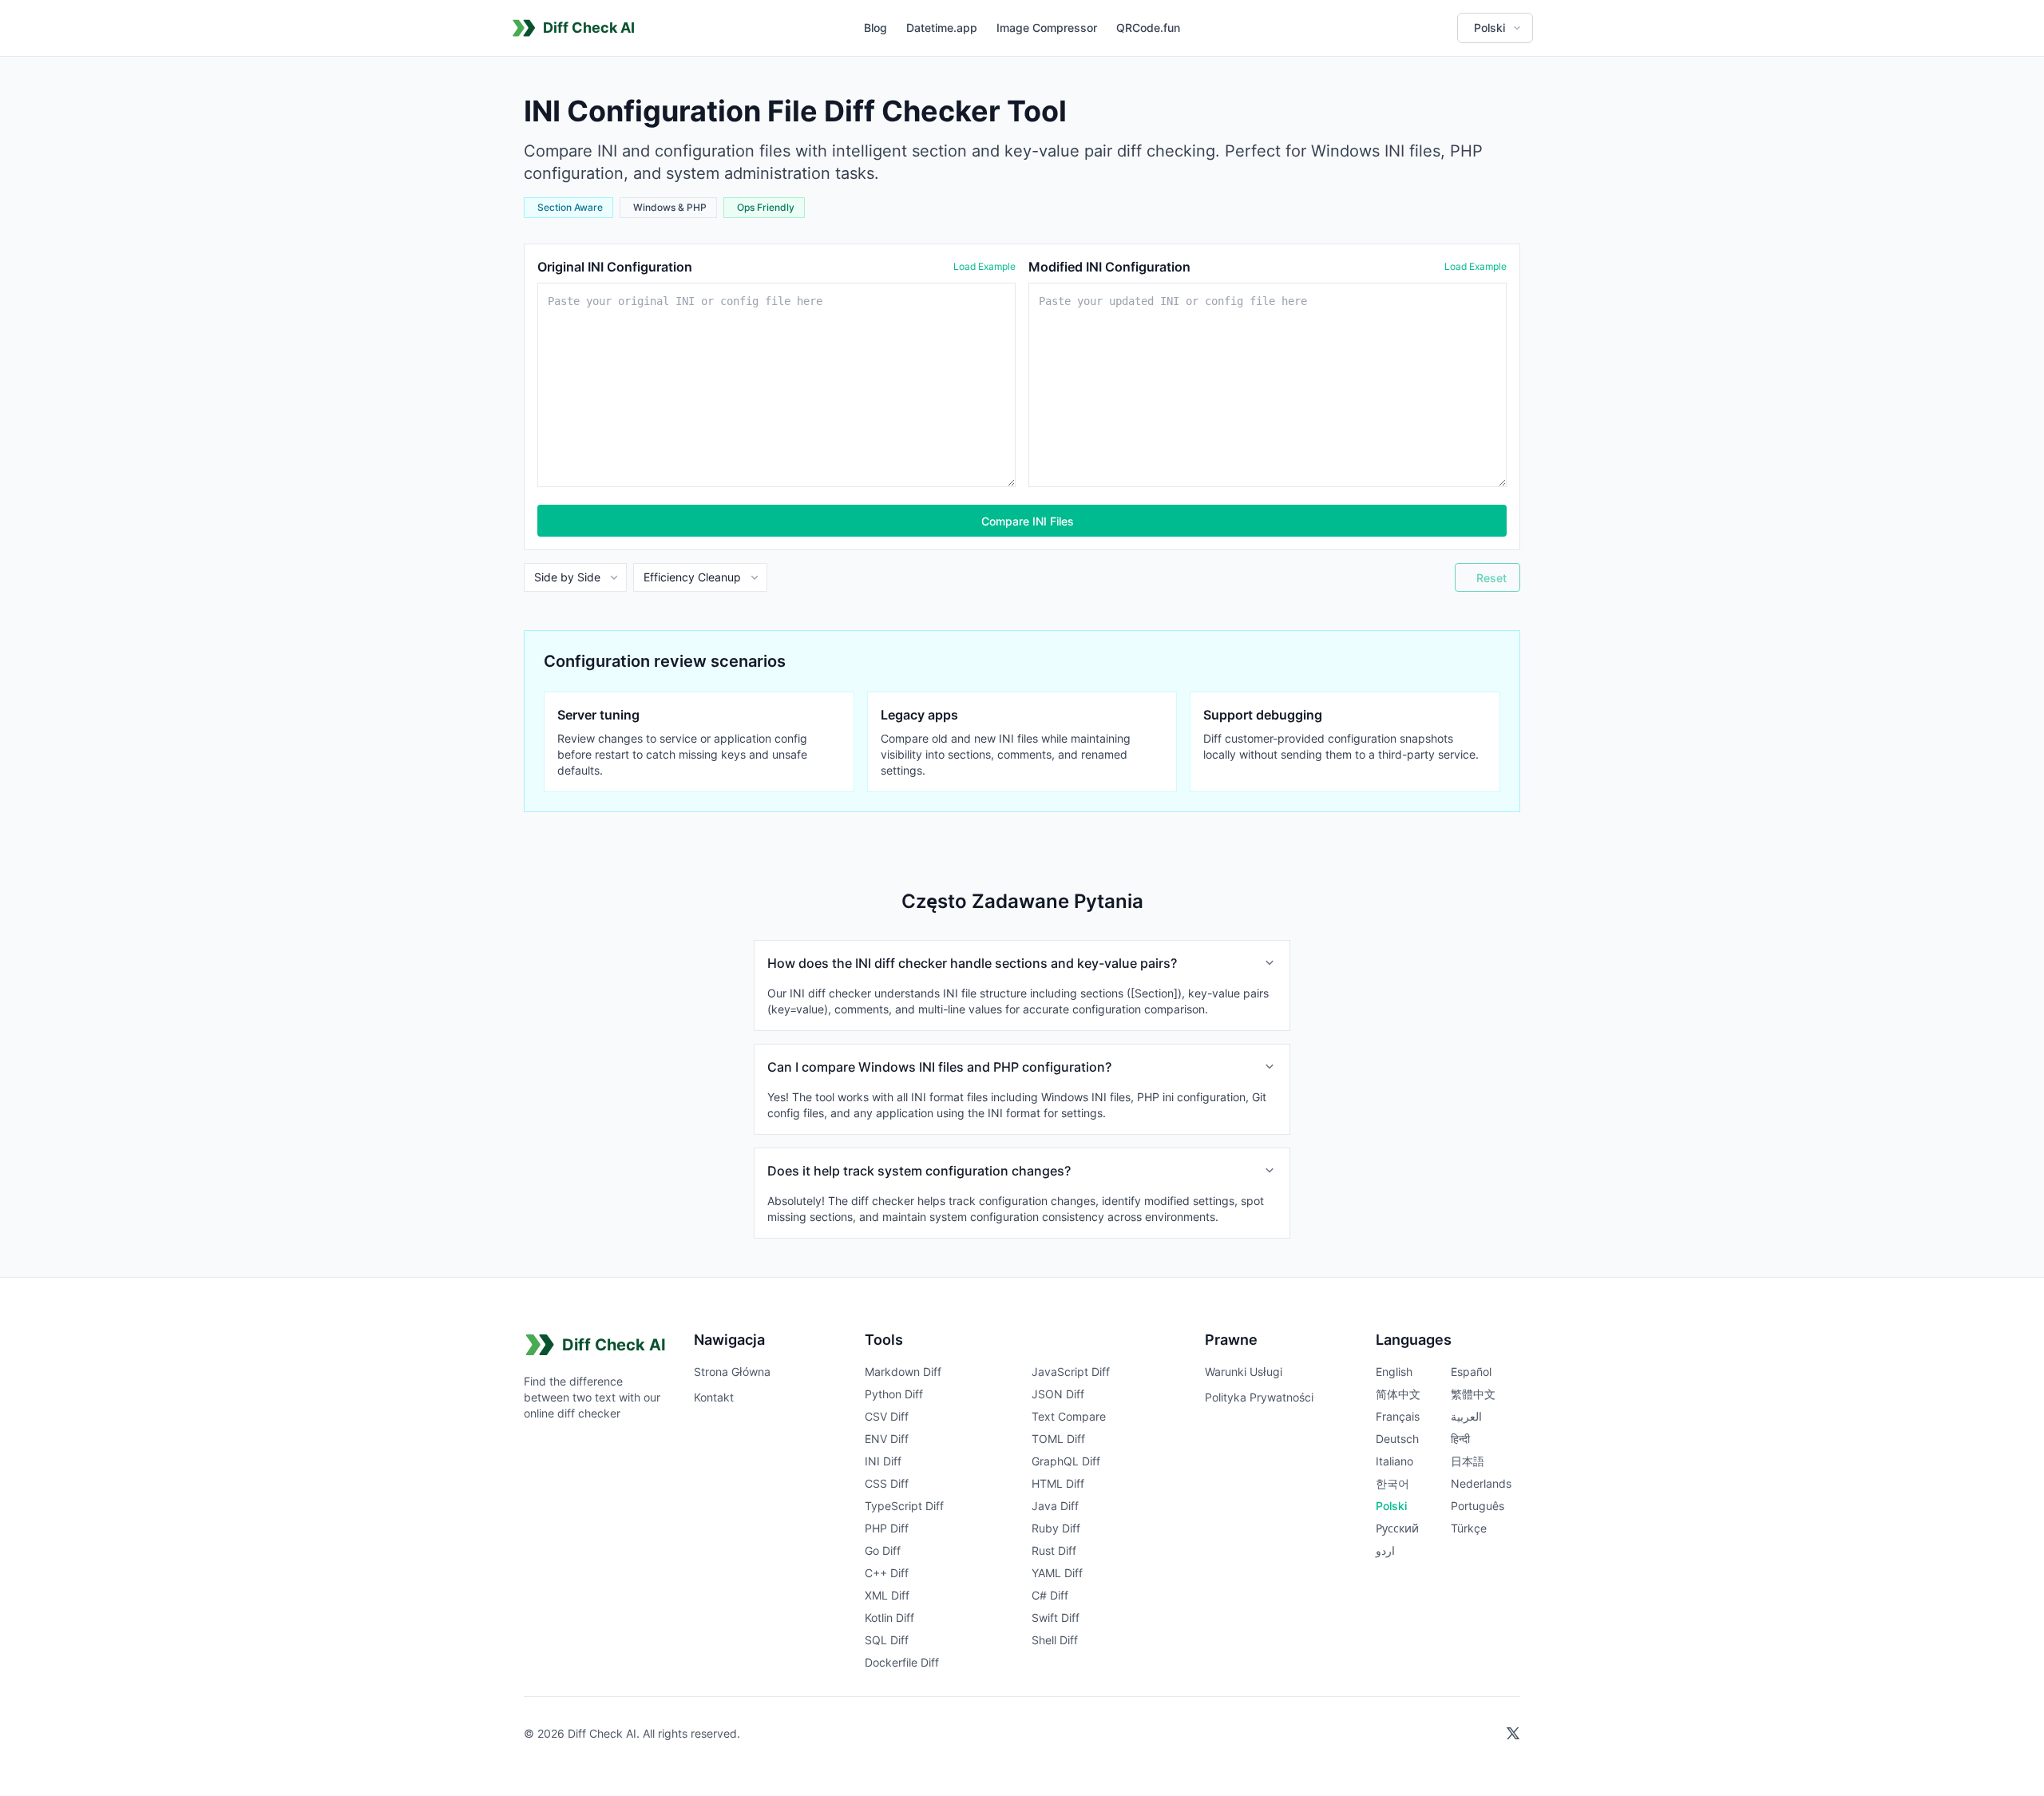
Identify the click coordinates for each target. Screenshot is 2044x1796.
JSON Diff (1058, 1394)
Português (1478, 1506)
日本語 (1468, 1461)
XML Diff (887, 1595)
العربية (1466, 1416)
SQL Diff (887, 1640)
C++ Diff (887, 1573)
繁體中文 (1473, 1394)
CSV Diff (887, 1416)
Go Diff (883, 1550)
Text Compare (1069, 1416)
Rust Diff (1054, 1550)
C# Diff (1050, 1595)
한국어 (1392, 1483)
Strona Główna (732, 1372)
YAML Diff (1057, 1573)
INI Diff (883, 1461)
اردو (1385, 1550)
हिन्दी (1460, 1439)
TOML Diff (1058, 1439)
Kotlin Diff (889, 1618)
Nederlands (1481, 1483)
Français (1398, 1416)
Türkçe (1469, 1528)
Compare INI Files (1028, 521)
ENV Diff (887, 1439)
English (1394, 1372)
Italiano (1394, 1461)
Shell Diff (1055, 1640)
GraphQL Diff (1066, 1461)
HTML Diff (1058, 1483)
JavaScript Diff (1071, 1372)
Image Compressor (1047, 28)
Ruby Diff (1056, 1528)
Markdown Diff (903, 1372)
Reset (1491, 578)
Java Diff (1055, 1506)
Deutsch (1397, 1439)
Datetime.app (942, 28)
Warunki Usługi (1244, 1372)
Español (1471, 1372)
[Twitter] (1513, 1734)
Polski (1391, 1506)
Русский (1397, 1528)
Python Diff (894, 1394)
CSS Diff (887, 1483)
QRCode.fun (1148, 28)
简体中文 (1398, 1394)
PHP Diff (887, 1528)
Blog (875, 28)
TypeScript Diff (904, 1506)
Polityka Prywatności (1259, 1397)
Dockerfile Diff (902, 1662)
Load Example (984, 266)
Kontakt (714, 1397)
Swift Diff (1056, 1618)
